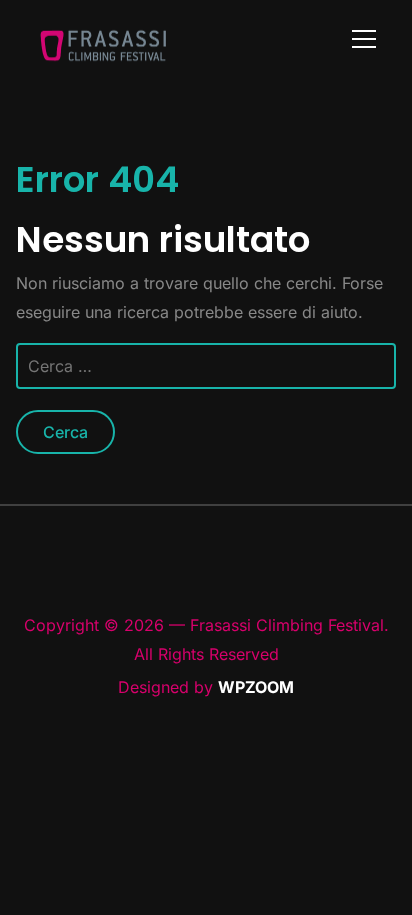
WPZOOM (256, 687)
